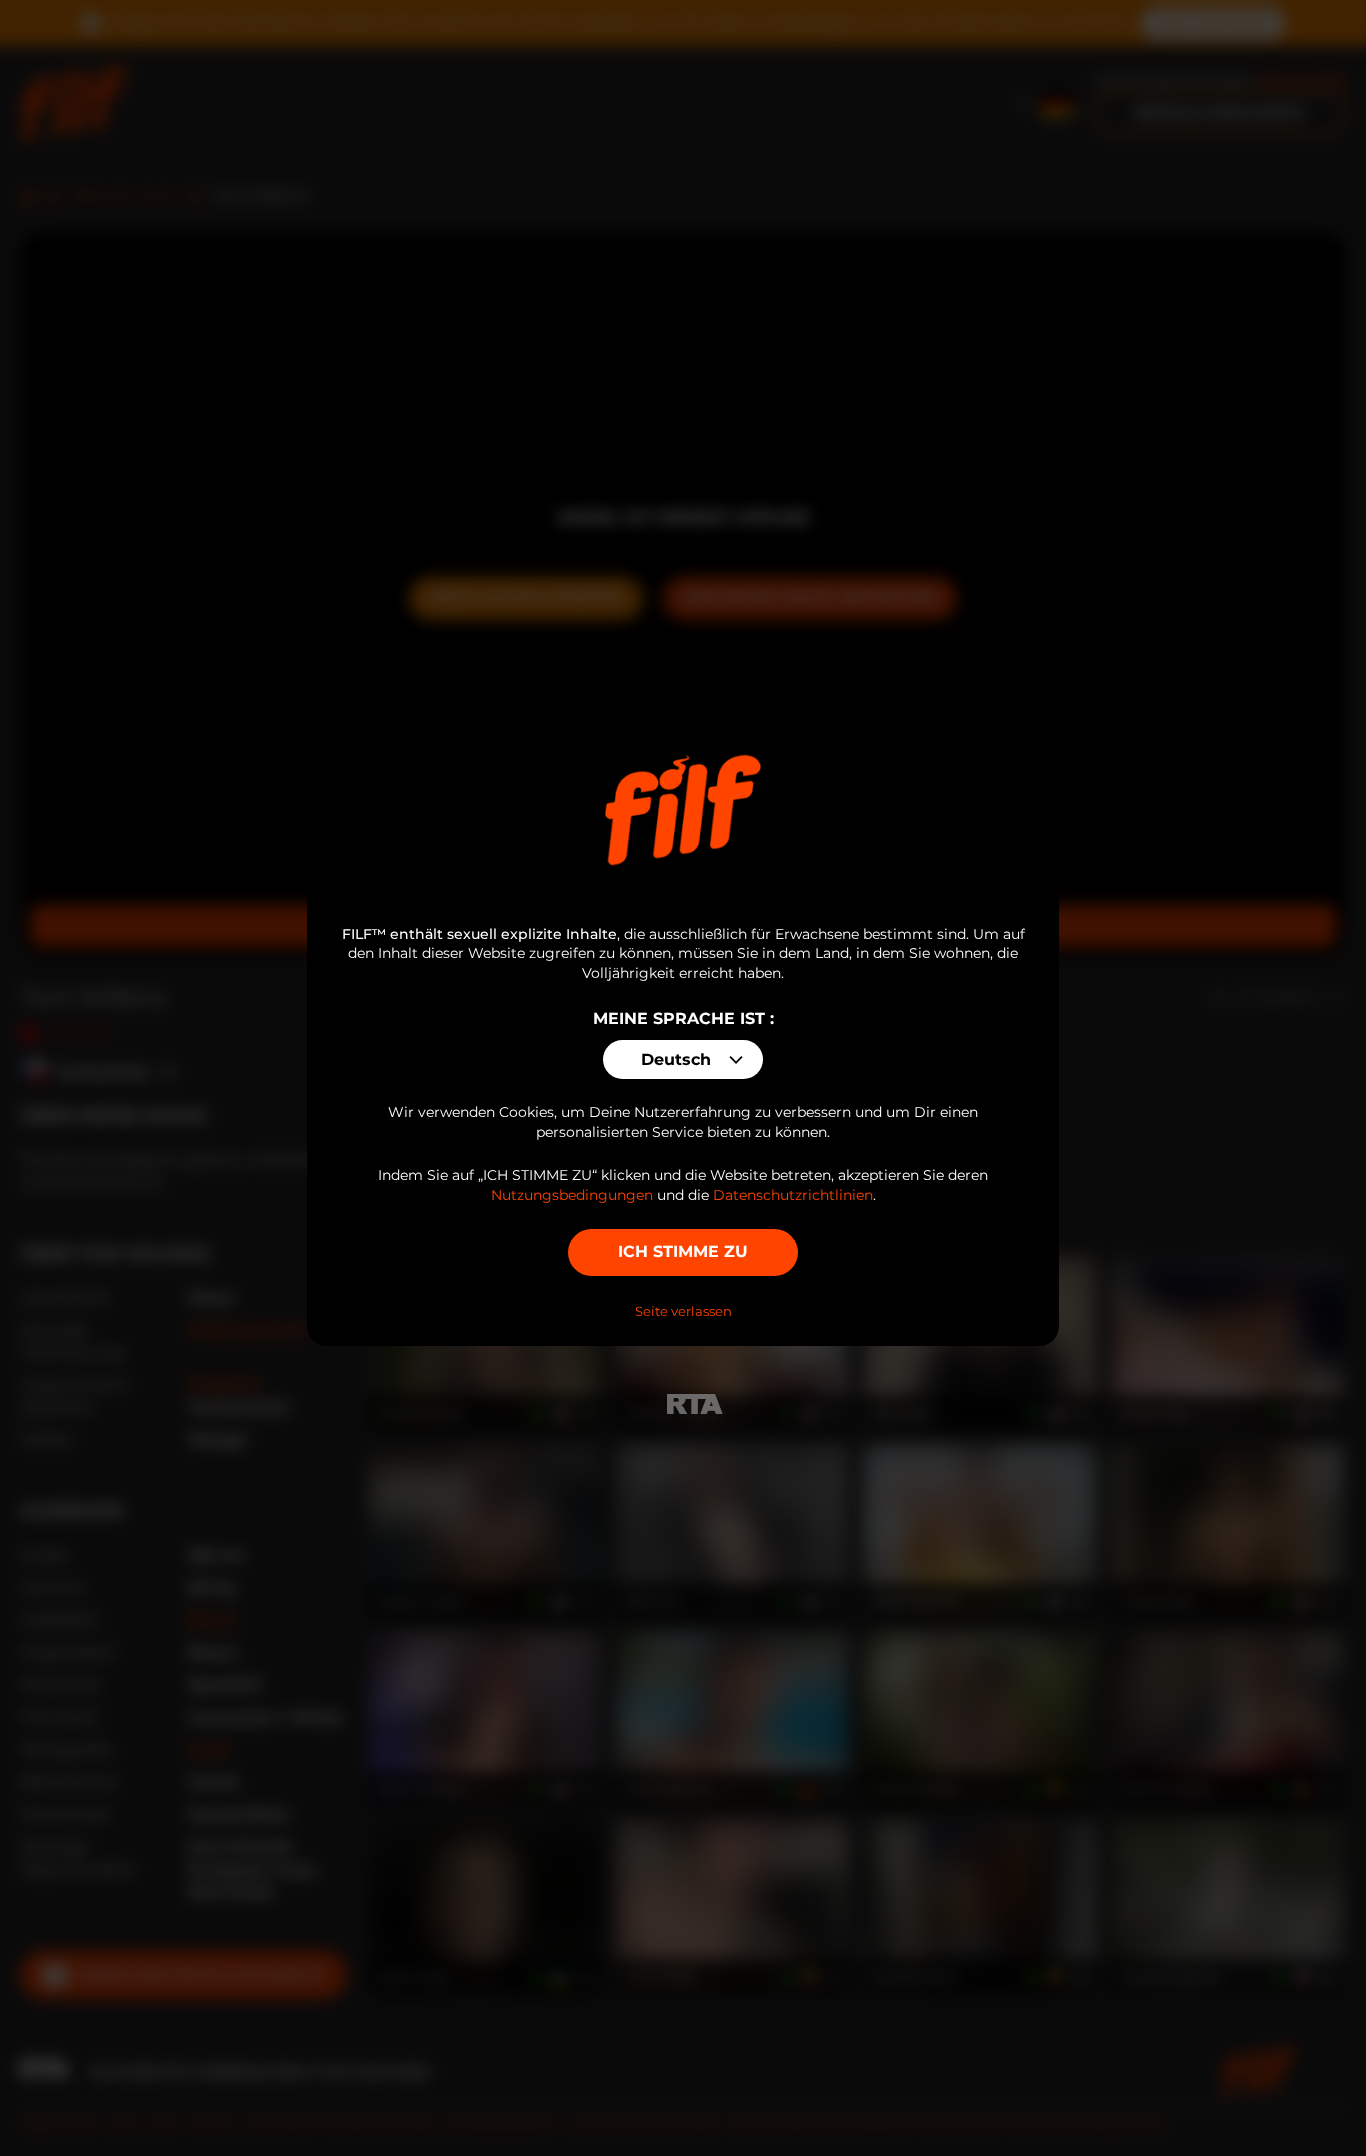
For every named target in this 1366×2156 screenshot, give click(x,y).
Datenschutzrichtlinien (793, 1195)
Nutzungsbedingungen (572, 1195)
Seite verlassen (683, 1311)
